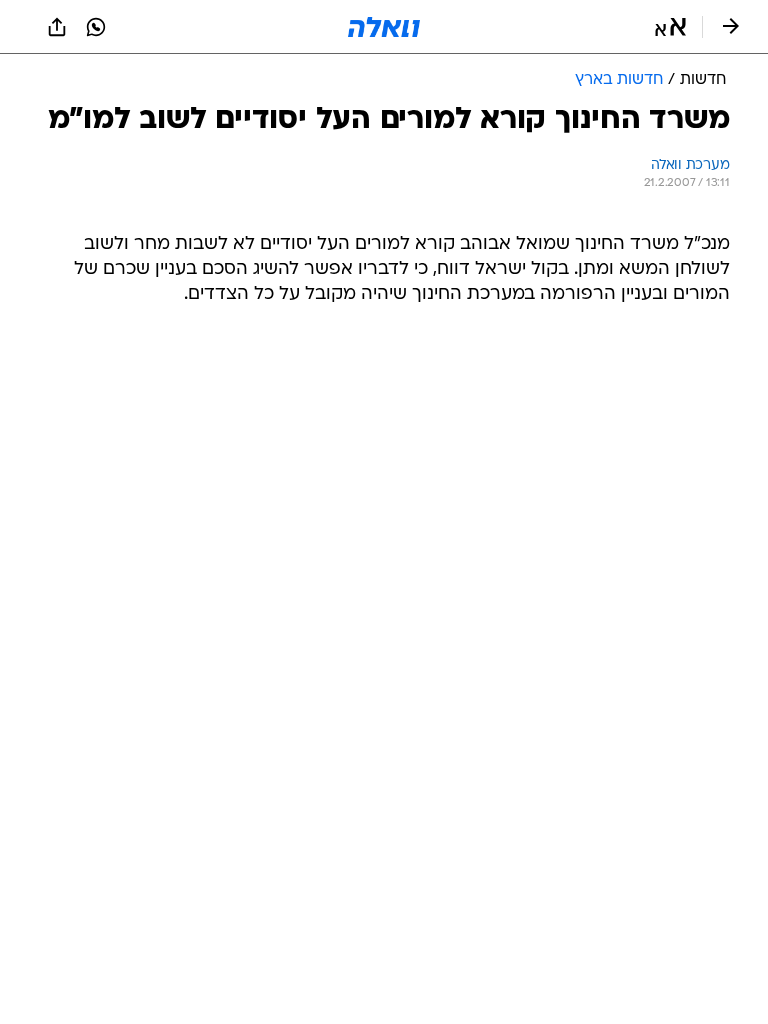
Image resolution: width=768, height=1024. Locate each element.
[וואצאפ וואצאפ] (96, 27)
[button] (670, 27)
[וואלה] (384, 27)
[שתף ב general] (57, 27)
